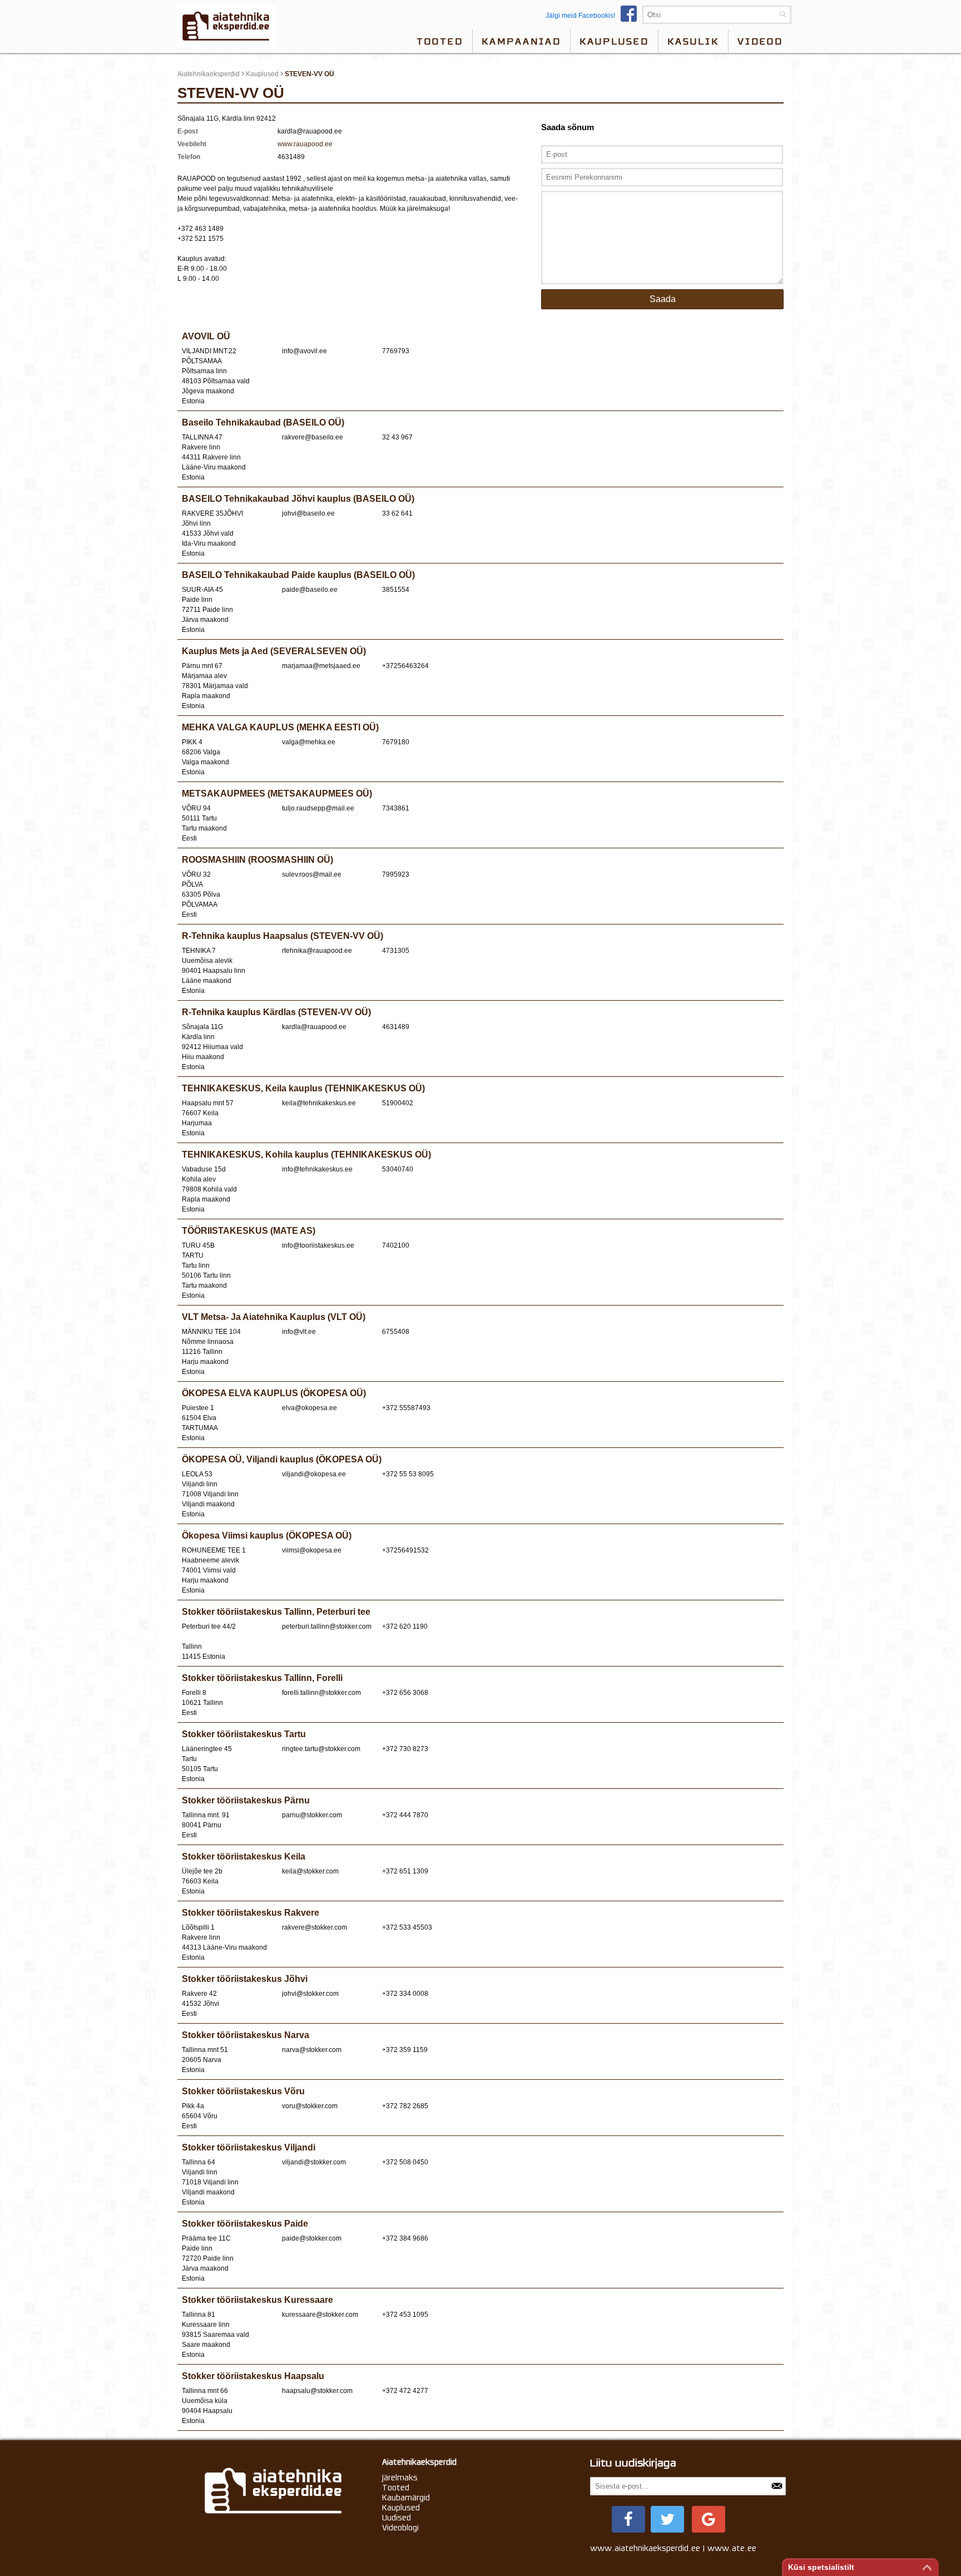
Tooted (440, 41)
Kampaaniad (521, 41)
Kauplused (614, 41)
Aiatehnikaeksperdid (209, 74)
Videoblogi (400, 2528)
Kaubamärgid (406, 2498)
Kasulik (693, 41)
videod (760, 41)
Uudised (397, 2518)
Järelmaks (400, 2478)
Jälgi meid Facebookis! (580, 16)
